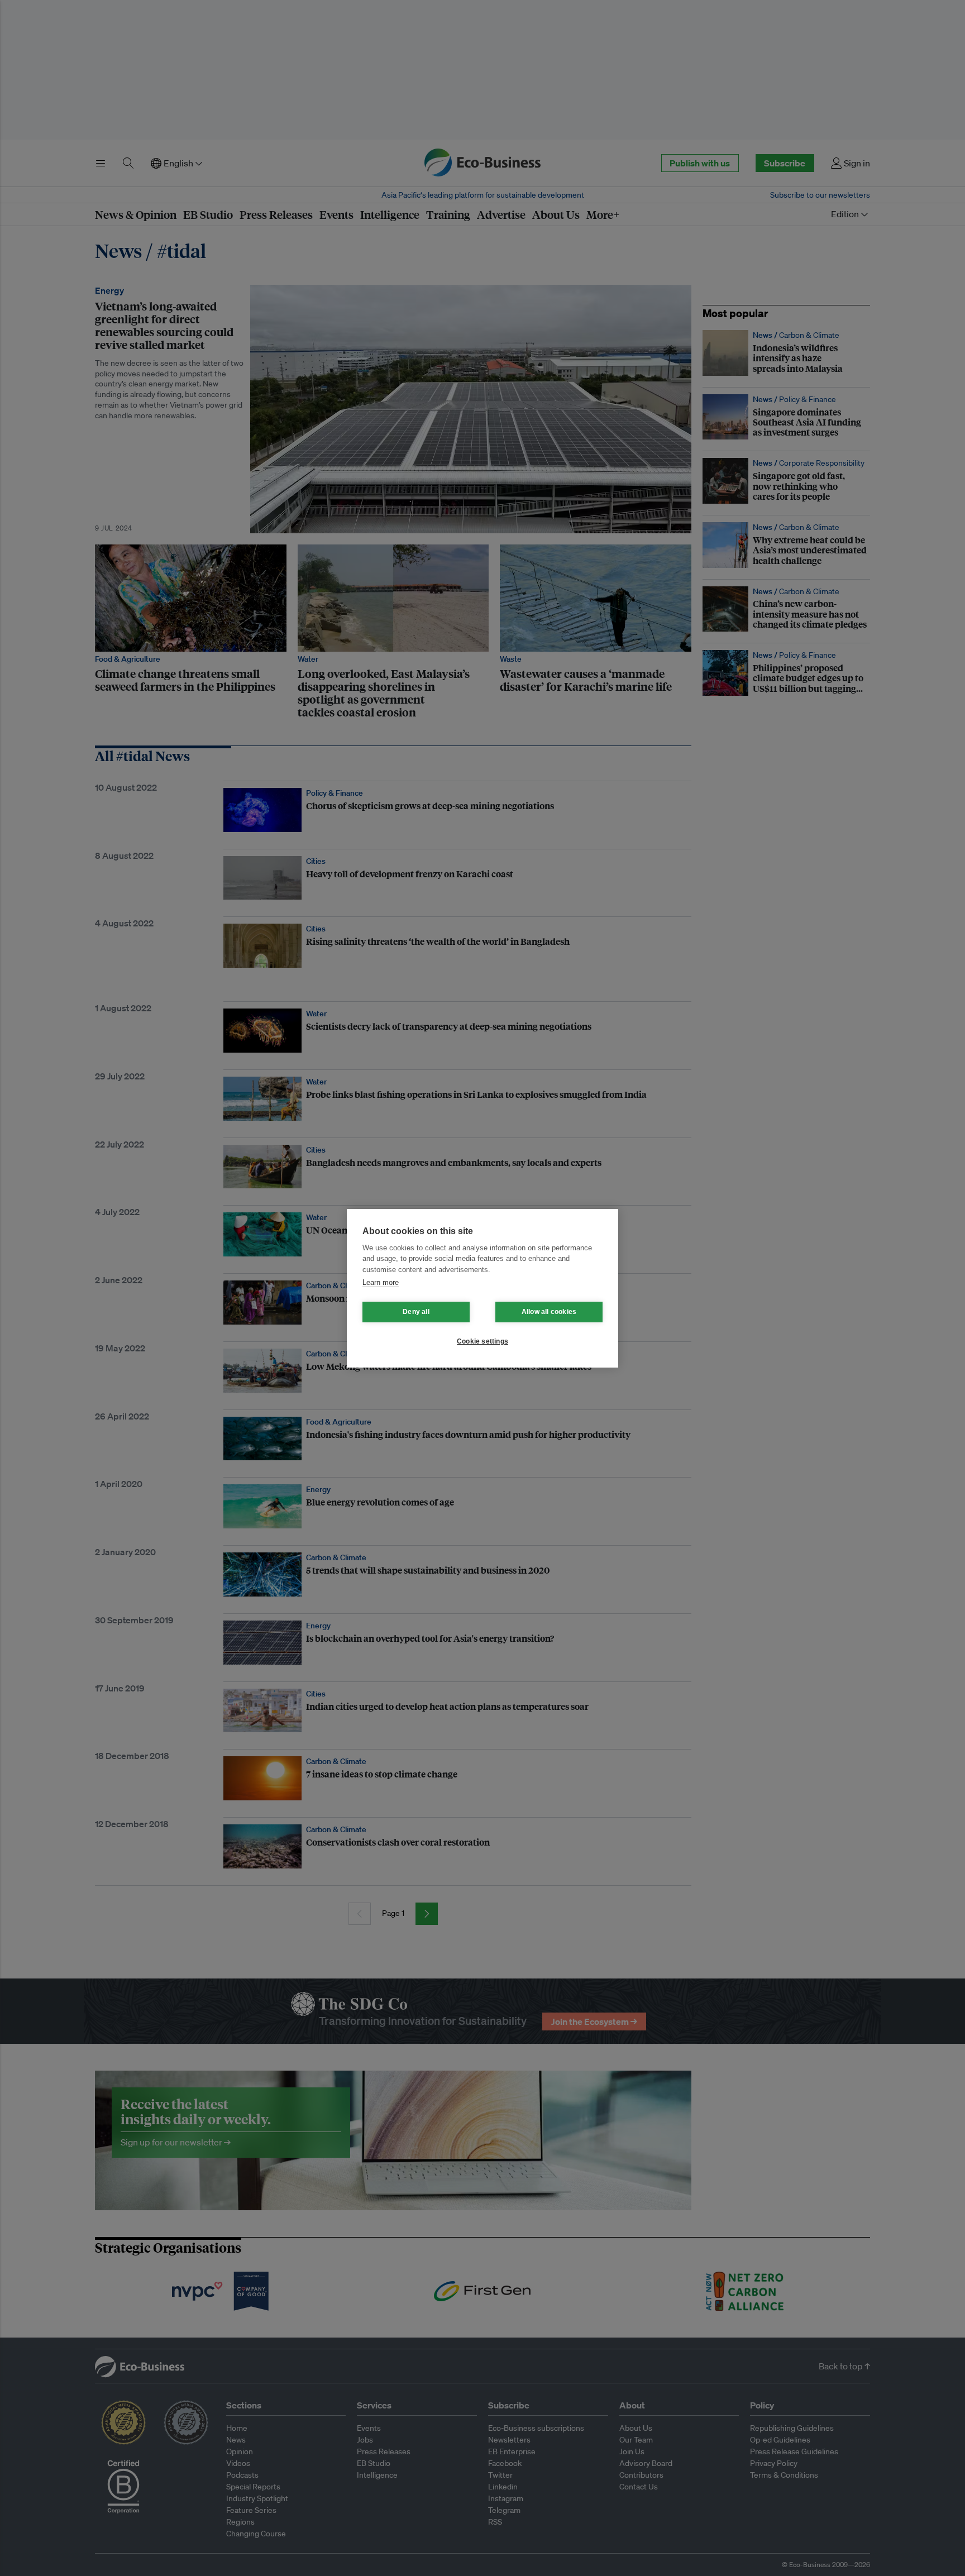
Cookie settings (482, 1341)
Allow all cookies (549, 1312)
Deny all (416, 1312)
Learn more (381, 1282)
